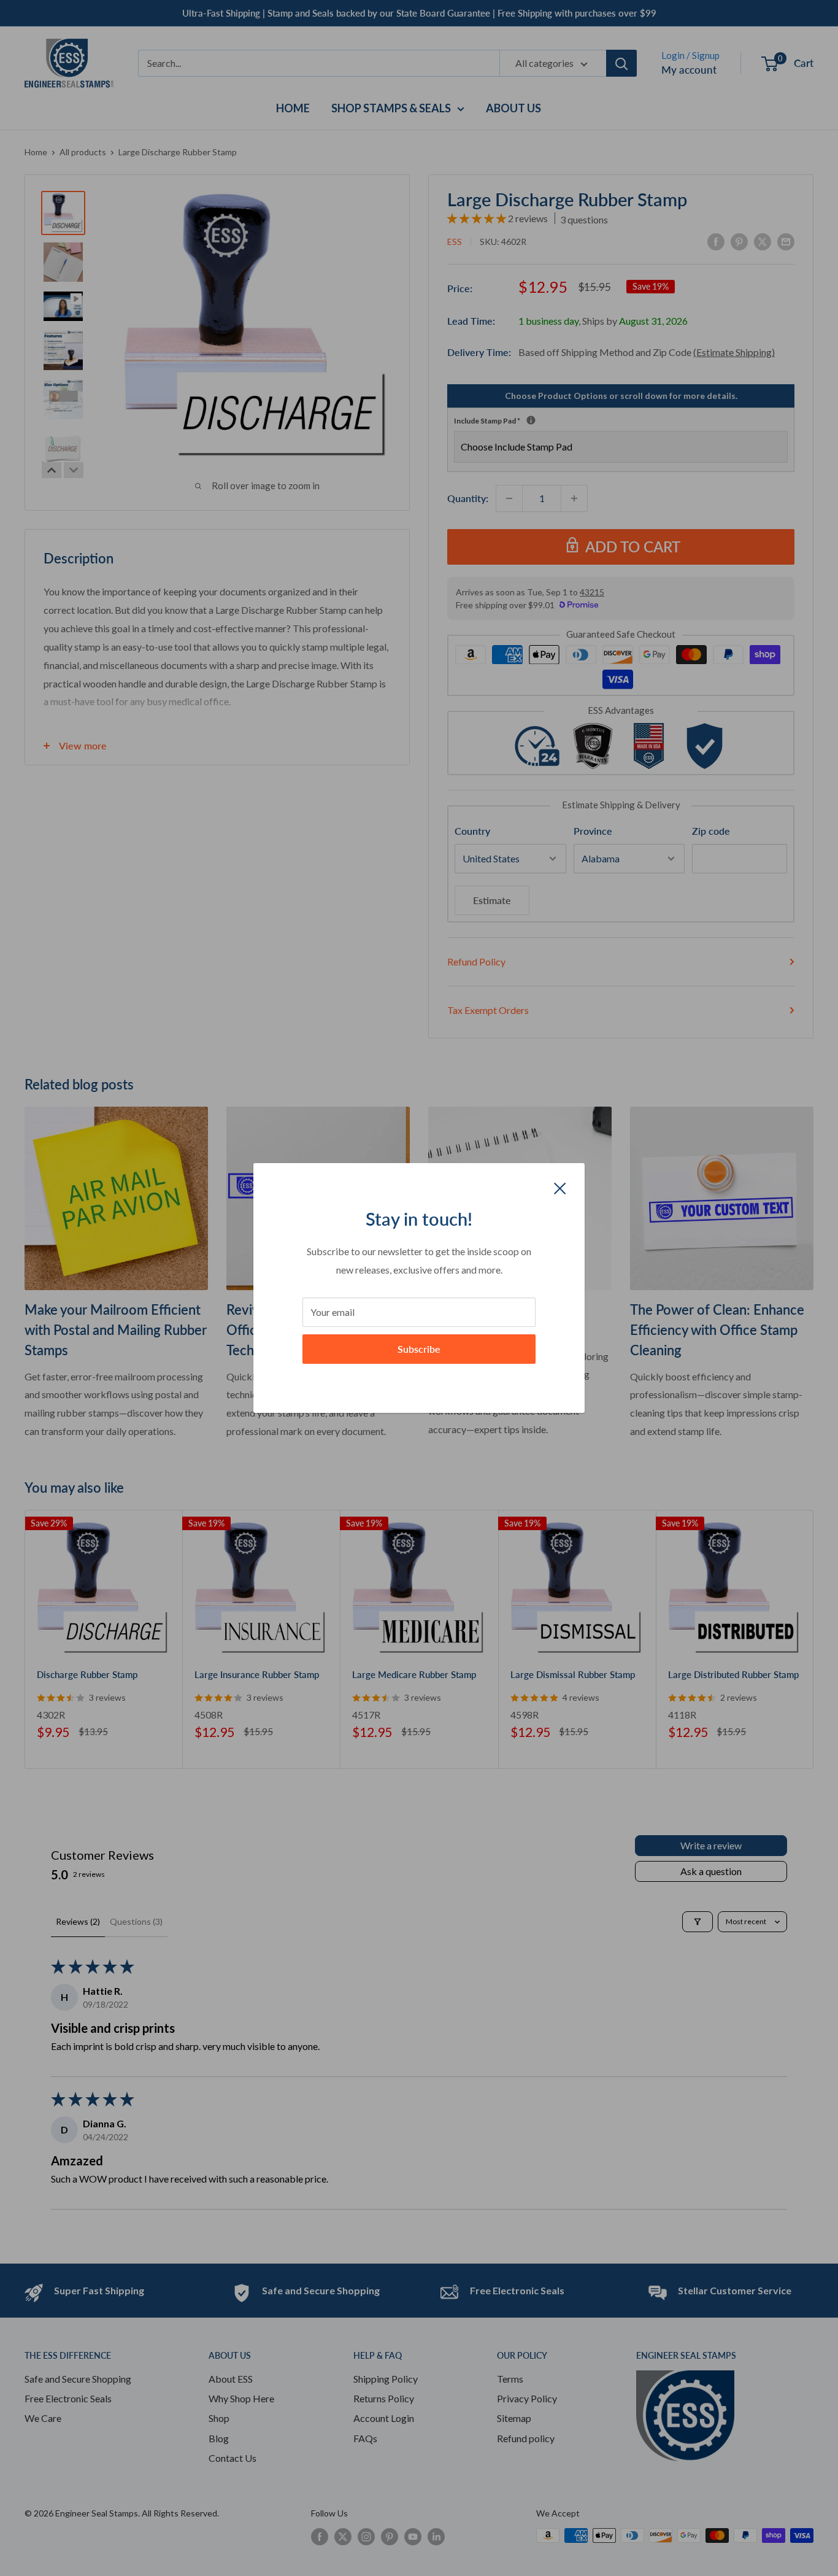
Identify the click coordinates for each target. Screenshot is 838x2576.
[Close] (560, 1187)
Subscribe (419, 1349)
